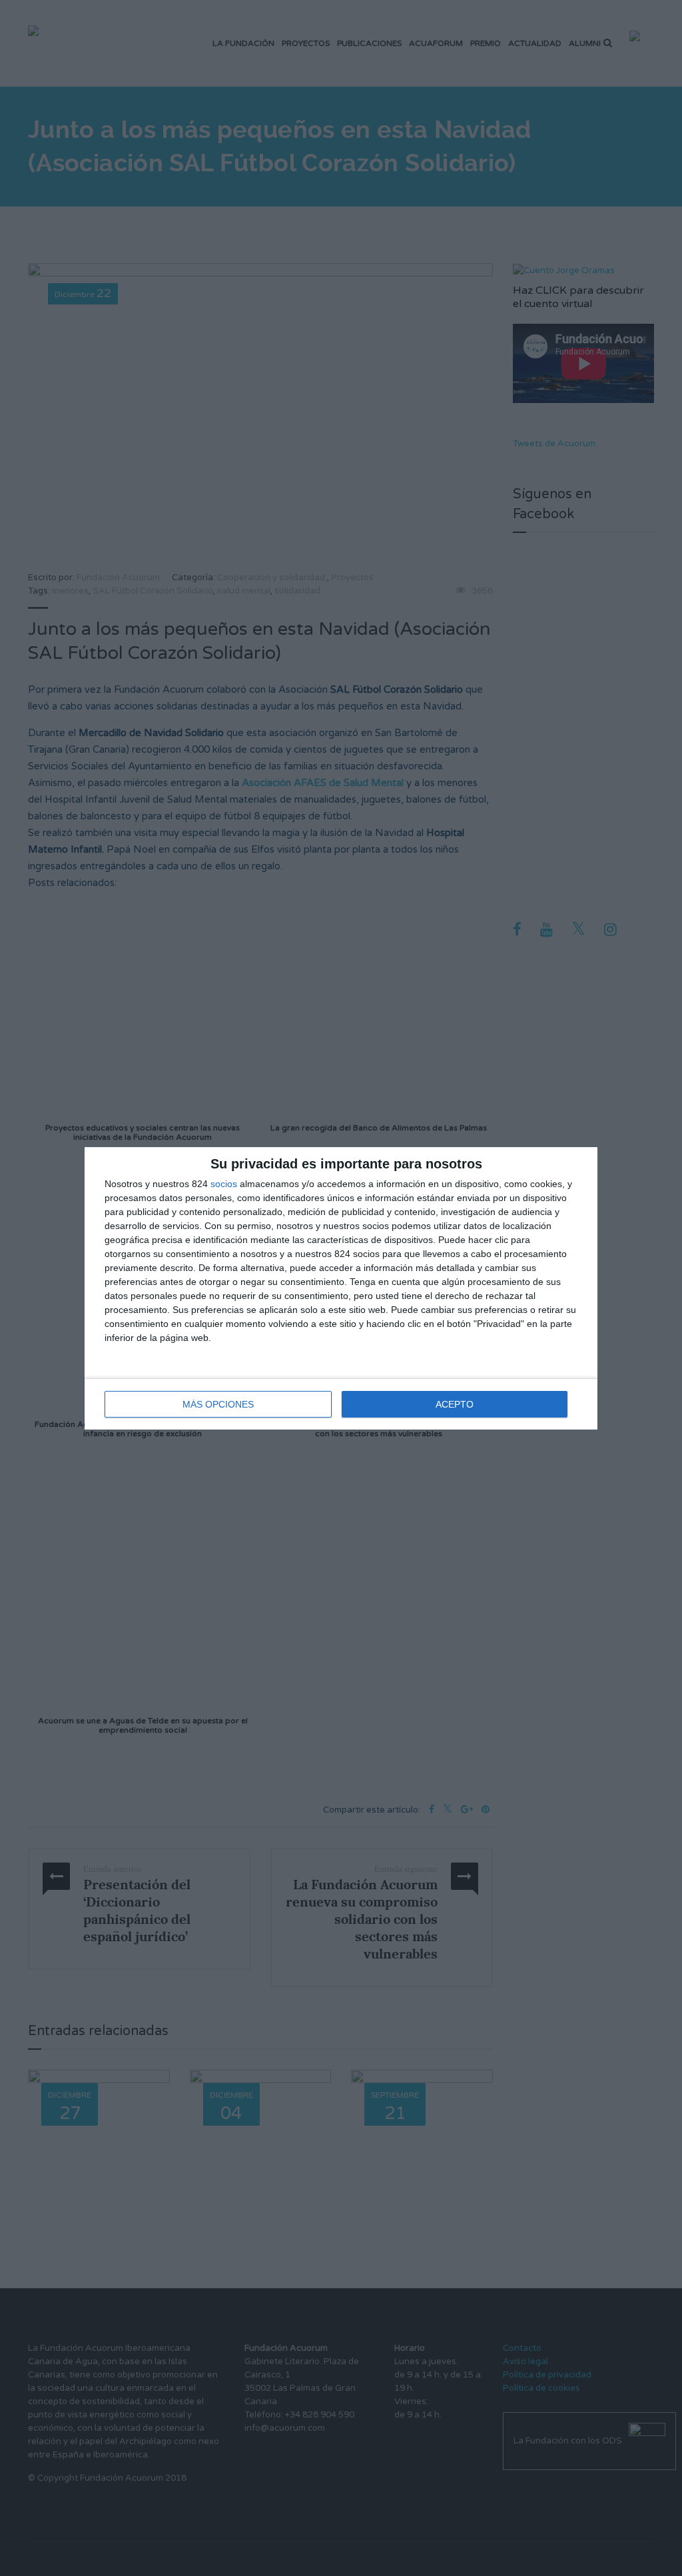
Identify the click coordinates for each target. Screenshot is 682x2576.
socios (224, 1184)
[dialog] (341, 1288)
